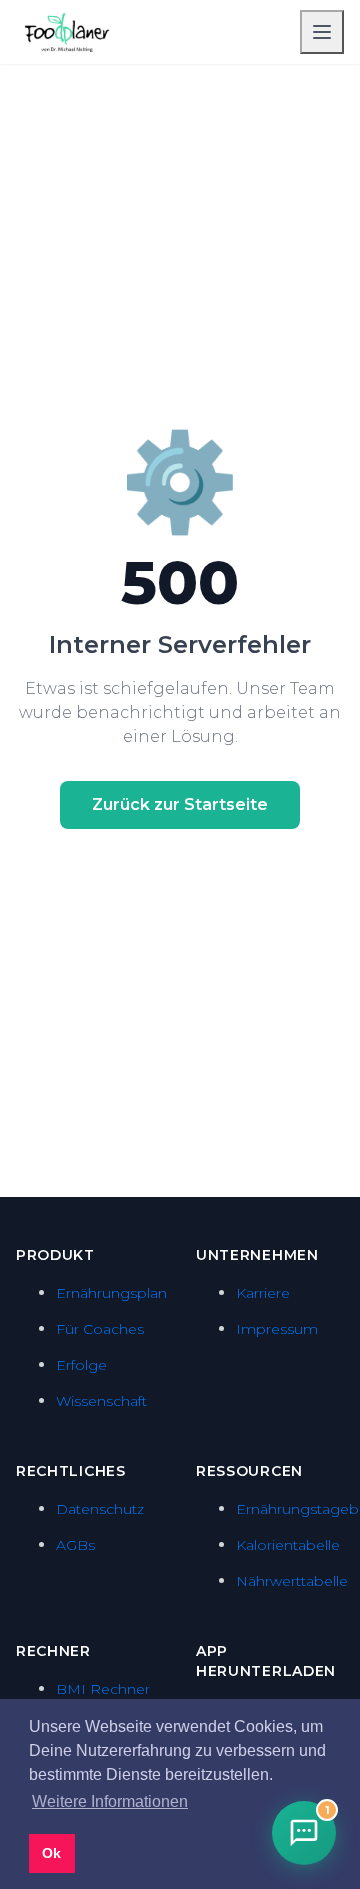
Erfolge (81, 1365)
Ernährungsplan (111, 1293)
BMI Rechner (103, 1689)
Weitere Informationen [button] (110, 1801)
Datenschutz (100, 1509)
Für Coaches (100, 1329)
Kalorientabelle (288, 1545)
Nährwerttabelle (292, 1581)
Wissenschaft (101, 1401)
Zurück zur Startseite (180, 804)
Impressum (277, 1329)
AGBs (75, 1545)
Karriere (263, 1293)
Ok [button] (51, 1853)
